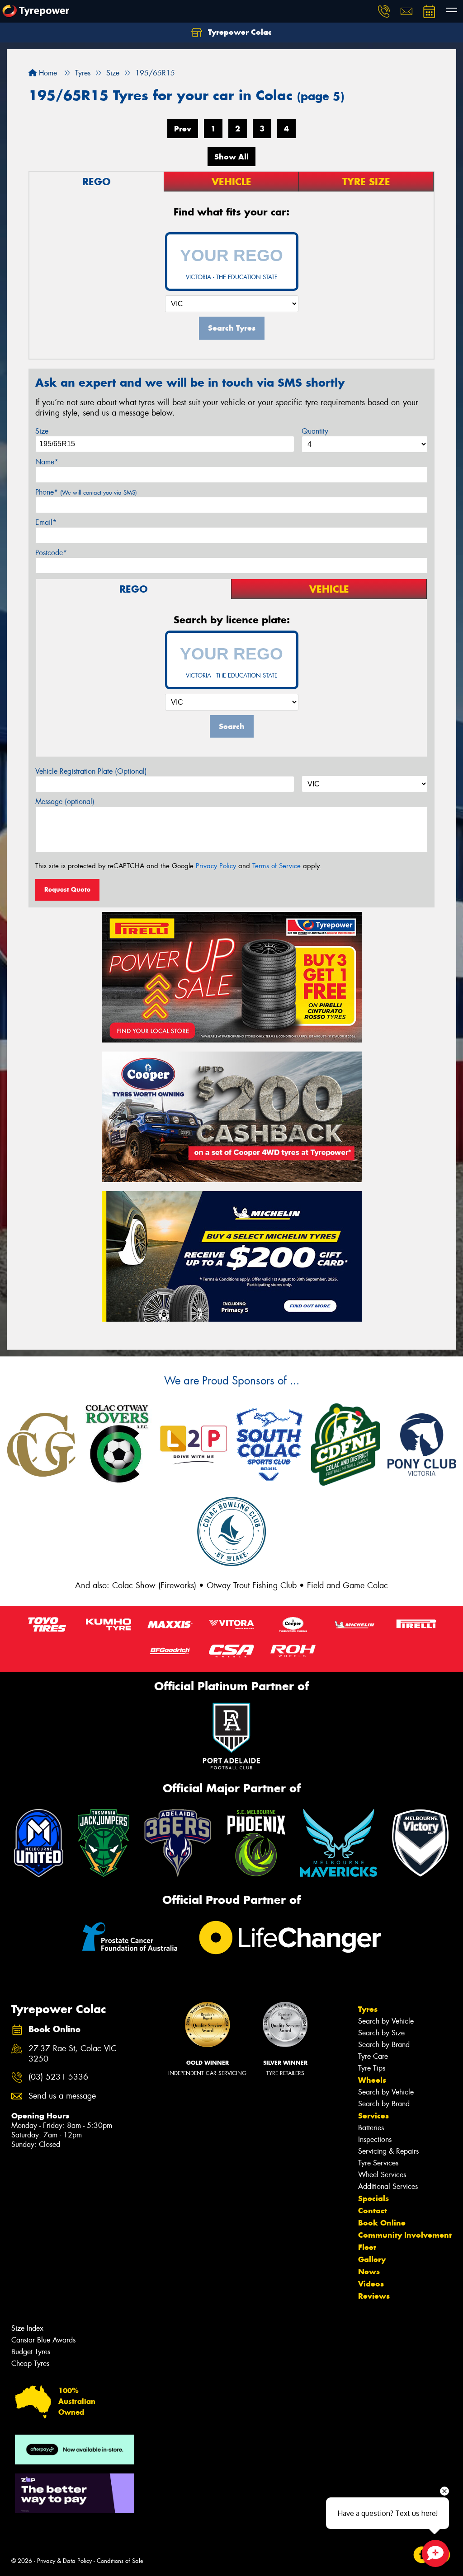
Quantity (315, 431)
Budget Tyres (31, 2352)
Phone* (86, 492)
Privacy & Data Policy (64, 2561)
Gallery (372, 2259)
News (369, 2272)
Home (47, 73)
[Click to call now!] (384, 11)
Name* (47, 462)
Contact (373, 2211)
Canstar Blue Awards (43, 2340)
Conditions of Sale (120, 2561)
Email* (46, 522)
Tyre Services (378, 2163)
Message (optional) (65, 802)
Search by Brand (384, 2045)
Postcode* (51, 553)
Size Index (27, 2328)
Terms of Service (276, 866)
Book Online (382, 2223)
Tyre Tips (372, 2068)
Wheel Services (382, 2175)
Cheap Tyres (30, 2363)
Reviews (374, 2296)
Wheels (372, 2080)
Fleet (367, 2247)
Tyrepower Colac (239, 32)
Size (42, 431)
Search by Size (381, 2033)
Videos (371, 2284)
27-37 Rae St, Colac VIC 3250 (73, 2054)
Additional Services (388, 2186)
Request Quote (67, 889)
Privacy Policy (216, 866)
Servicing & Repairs (388, 2151)
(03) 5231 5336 (58, 2077)
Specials (373, 2198)
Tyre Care (373, 2056)
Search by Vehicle (386, 2021)
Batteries (371, 2128)
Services (373, 2116)
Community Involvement (405, 2235)
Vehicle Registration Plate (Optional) (91, 771)
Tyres (368, 2009)
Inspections (375, 2139)
